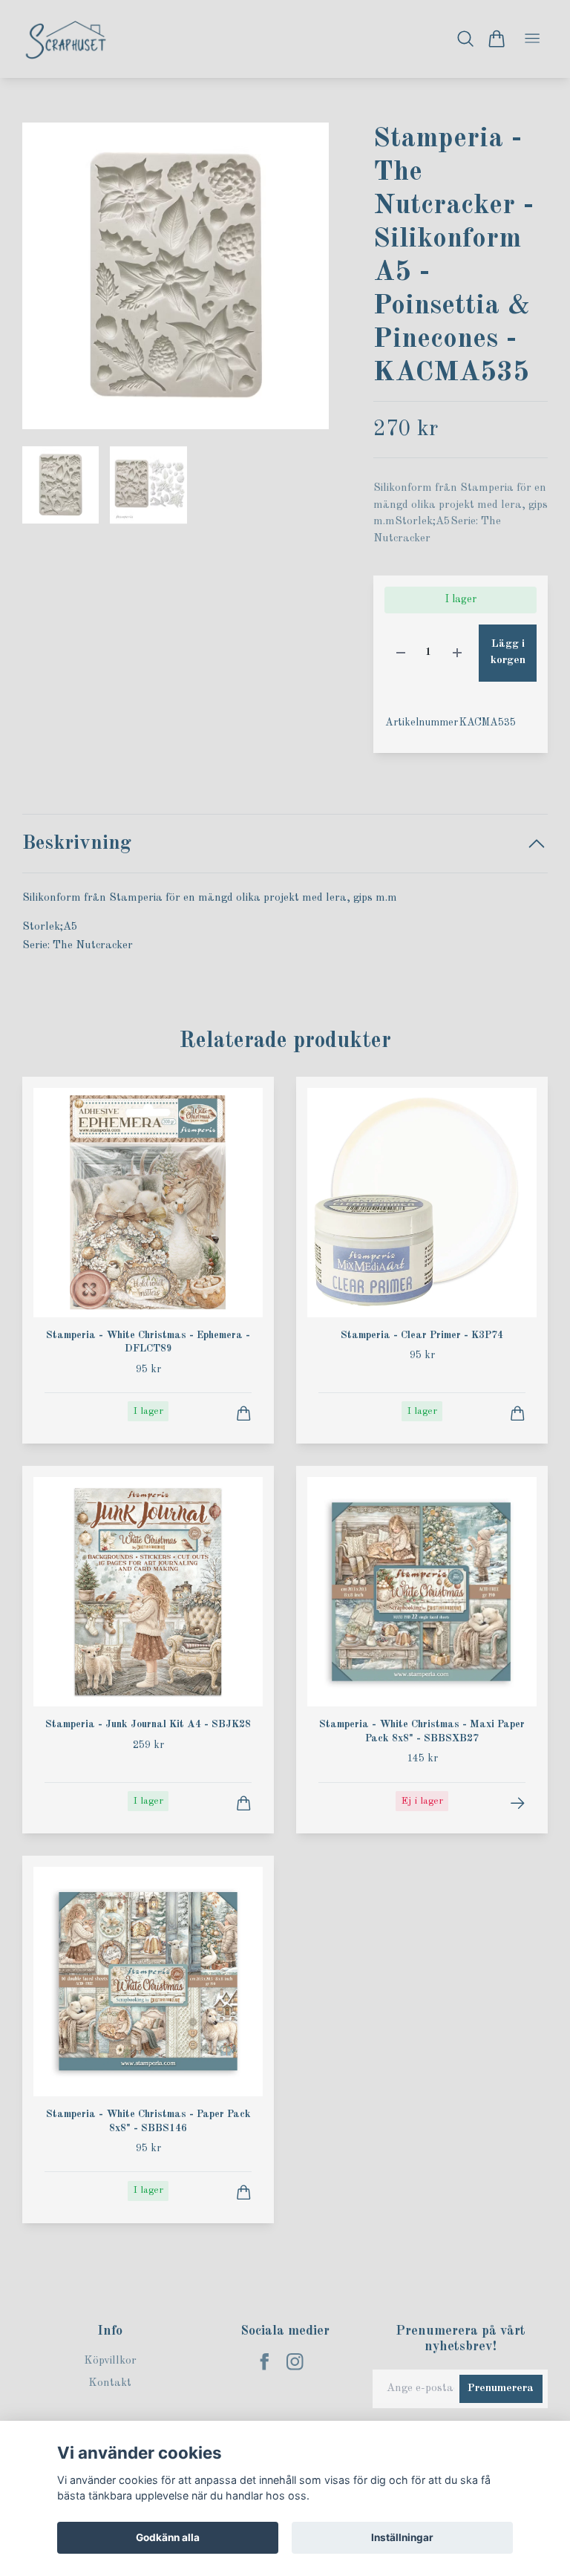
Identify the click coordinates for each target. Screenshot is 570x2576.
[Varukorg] (496, 39)
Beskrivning (77, 843)
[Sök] (466, 39)
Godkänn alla (168, 2537)
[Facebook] (265, 2362)
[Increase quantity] (457, 653)
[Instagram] (295, 2362)
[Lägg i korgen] (244, 1413)
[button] (305, 282)
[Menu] (532, 39)
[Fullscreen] (176, 276)
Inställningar (402, 2537)
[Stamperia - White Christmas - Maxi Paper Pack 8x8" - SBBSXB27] (518, 1803)
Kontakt (110, 2383)
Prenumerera (501, 2388)
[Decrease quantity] (401, 653)
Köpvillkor (110, 2361)
